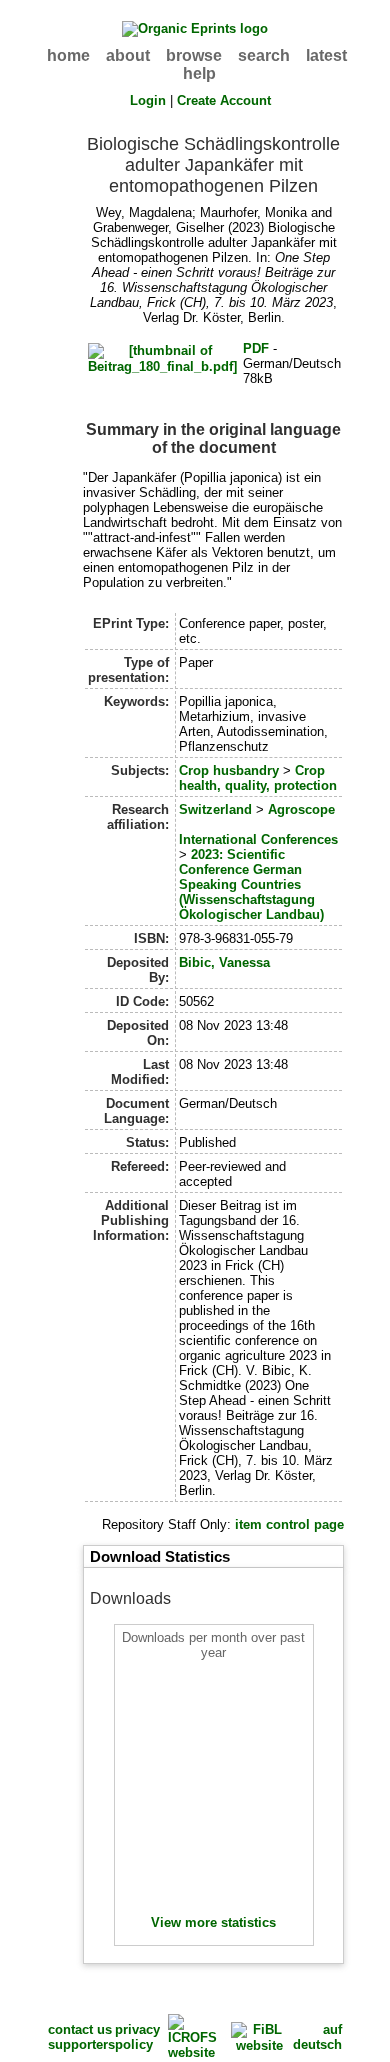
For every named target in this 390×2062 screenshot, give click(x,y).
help (199, 73)
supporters (81, 2044)
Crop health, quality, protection (258, 778)
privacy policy (137, 2037)
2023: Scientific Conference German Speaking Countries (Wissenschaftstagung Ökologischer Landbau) (251, 884)
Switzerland (215, 809)
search (264, 55)
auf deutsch (317, 2037)
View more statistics (213, 1922)
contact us (80, 2029)
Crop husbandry (229, 770)
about (128, 55)
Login (148, 100)
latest (326, 55)
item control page (289, 1524)
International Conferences (258, 839)
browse (194, 55)
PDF (256, 348)
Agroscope (301, 809)
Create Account (224, 100)
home (68, 55)
